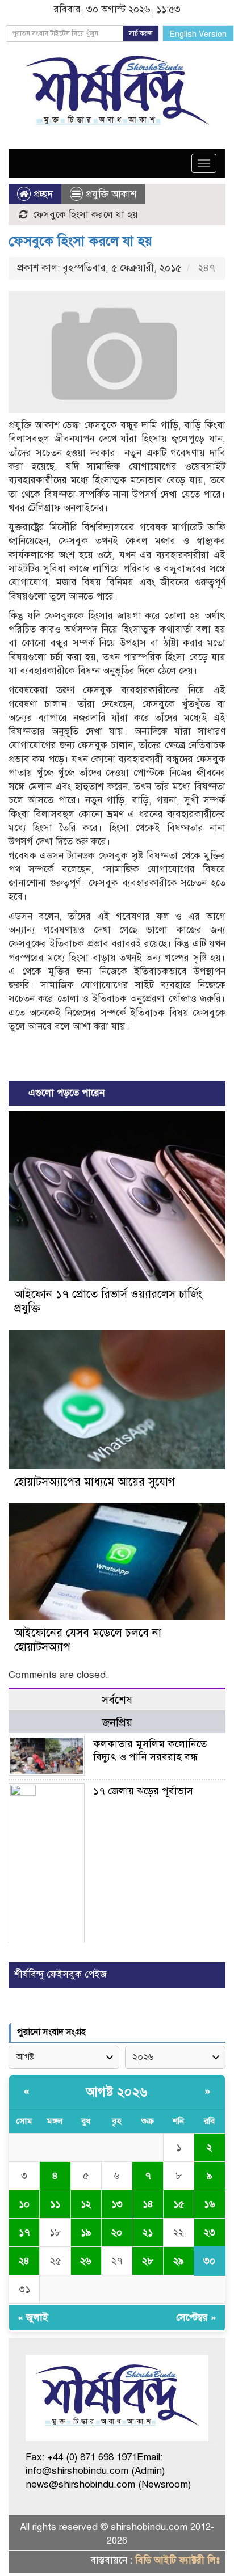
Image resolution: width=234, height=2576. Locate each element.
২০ (117, 2233)
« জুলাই (33, 2318)
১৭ (24, 2233)
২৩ (210, 2233)
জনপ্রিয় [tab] (117, 1723)
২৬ (86, 2261)
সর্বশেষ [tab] (117, 1700)
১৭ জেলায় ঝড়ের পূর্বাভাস (143, 1791)
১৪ (148, 2204)
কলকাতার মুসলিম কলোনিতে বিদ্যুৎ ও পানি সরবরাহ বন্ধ (150, 1750)
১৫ (179, 2204)
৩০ (209, 2261)
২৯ (179, 2261)
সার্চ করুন (141, 33)
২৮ (148, 2261)
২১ (148, 2233)
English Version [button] (198, 34)
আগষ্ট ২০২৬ (117, 2092)
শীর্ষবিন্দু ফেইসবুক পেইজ (60, 1974)
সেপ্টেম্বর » (196, 2318)
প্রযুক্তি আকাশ (111, 194)
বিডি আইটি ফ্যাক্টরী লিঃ (177, 2560)
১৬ (210, 2204)
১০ (24, 2204)
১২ (86, 2204)
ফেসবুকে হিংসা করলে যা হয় (80, 241)
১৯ (86, 2233)
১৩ (117, 2204)
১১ (55, 2204)
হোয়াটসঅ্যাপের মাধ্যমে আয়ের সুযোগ (95, 1482)
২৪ (24, 2261)
